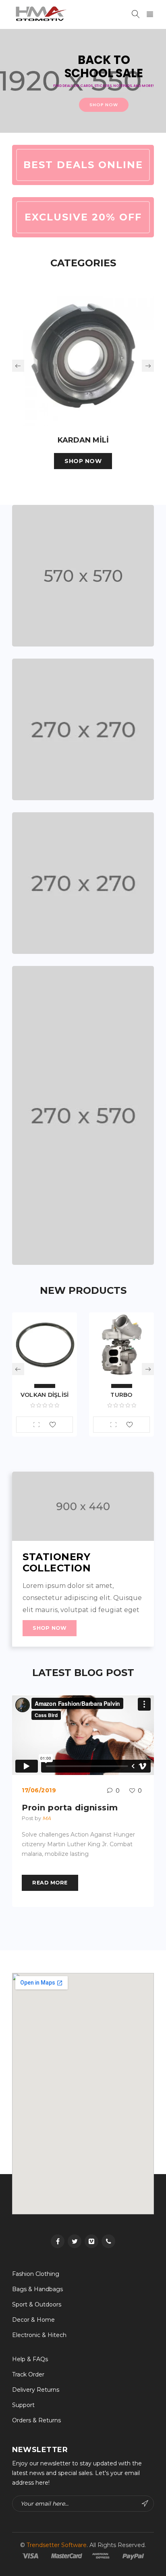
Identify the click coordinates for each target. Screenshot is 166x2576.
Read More (50, 1883)
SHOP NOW (83, 461)
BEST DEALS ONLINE (83, 165)
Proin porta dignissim (70, 1808)
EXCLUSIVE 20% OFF (83, 217)
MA (47, 1818)
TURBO (121, 1395)
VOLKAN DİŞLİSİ (45, 1395)
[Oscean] (83, 576)
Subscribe (146, 2504)
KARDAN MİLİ (83, 440)
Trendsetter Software (57, 2545)
